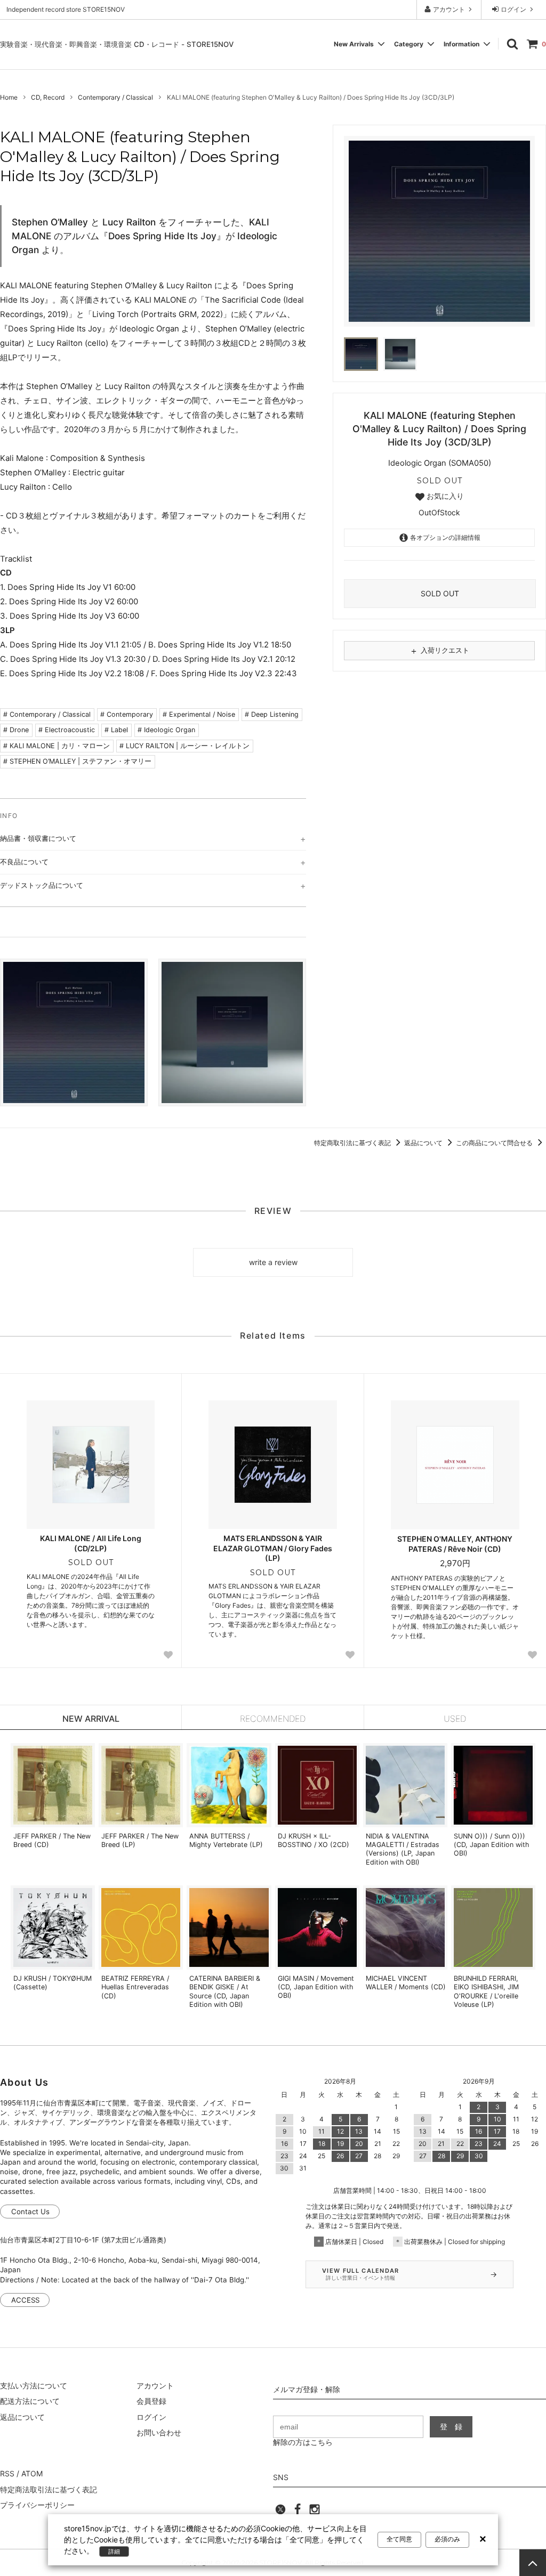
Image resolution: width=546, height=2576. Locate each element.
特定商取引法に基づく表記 (353, 1143)
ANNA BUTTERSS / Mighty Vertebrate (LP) (226, 1840)
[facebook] (298, 2512)
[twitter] (280, 2512)
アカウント (449, 9)
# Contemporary (127, 714)
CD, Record (48, 97)
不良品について (24, 862)
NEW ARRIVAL (91, 1719)
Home (9, 97)
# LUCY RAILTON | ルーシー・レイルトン (184, 746)
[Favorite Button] (168, 1655)
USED (455, 1719)
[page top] (533, 2563)
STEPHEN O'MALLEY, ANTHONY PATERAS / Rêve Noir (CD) (455, 1544)
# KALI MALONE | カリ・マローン (57, 746)
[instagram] (315, 2512)
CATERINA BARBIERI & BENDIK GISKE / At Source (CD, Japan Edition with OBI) (225, 1991)
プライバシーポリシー (37, 2505)
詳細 (114, 2551)
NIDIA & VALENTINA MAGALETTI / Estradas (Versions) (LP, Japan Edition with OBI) (403, 1849)
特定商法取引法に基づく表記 (49, 2489)
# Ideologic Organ (166, 730)
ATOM (32, 2473)
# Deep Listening (272, 714)
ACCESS (25, 2300)
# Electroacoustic (67, 730)
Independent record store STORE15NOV (66, 9)
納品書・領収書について (38, 838)
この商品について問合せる (495, 1143)
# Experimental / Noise (199, 714)
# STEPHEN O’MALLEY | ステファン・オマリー (77, 761)
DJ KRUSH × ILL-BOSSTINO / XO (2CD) (314, 1840)
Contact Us (30, 2212)
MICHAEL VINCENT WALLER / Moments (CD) (406, 1983)
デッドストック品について (42, 885)
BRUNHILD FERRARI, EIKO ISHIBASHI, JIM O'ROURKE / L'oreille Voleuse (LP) (486, 1991)
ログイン (513, 9)
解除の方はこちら (303, 2442)
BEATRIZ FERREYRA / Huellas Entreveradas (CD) (135, 1987)
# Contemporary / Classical (47, 714)
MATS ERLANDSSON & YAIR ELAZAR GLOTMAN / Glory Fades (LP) (273, 1548)
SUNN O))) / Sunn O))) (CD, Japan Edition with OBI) (491, 1845)
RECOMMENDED (273, 1719)
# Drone (16, 730)
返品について (424, 1143)
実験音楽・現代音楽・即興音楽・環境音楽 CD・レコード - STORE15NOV (117, 44)
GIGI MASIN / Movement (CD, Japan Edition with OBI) (316, 1987)
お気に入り (444, 496)
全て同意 (399, 2539)
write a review (273, 1262)
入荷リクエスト (439, 651)
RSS (7, 2473)
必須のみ (447, 2539)
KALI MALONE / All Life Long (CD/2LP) (91, 1543)
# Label (116, 730)
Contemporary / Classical (115, 97)
